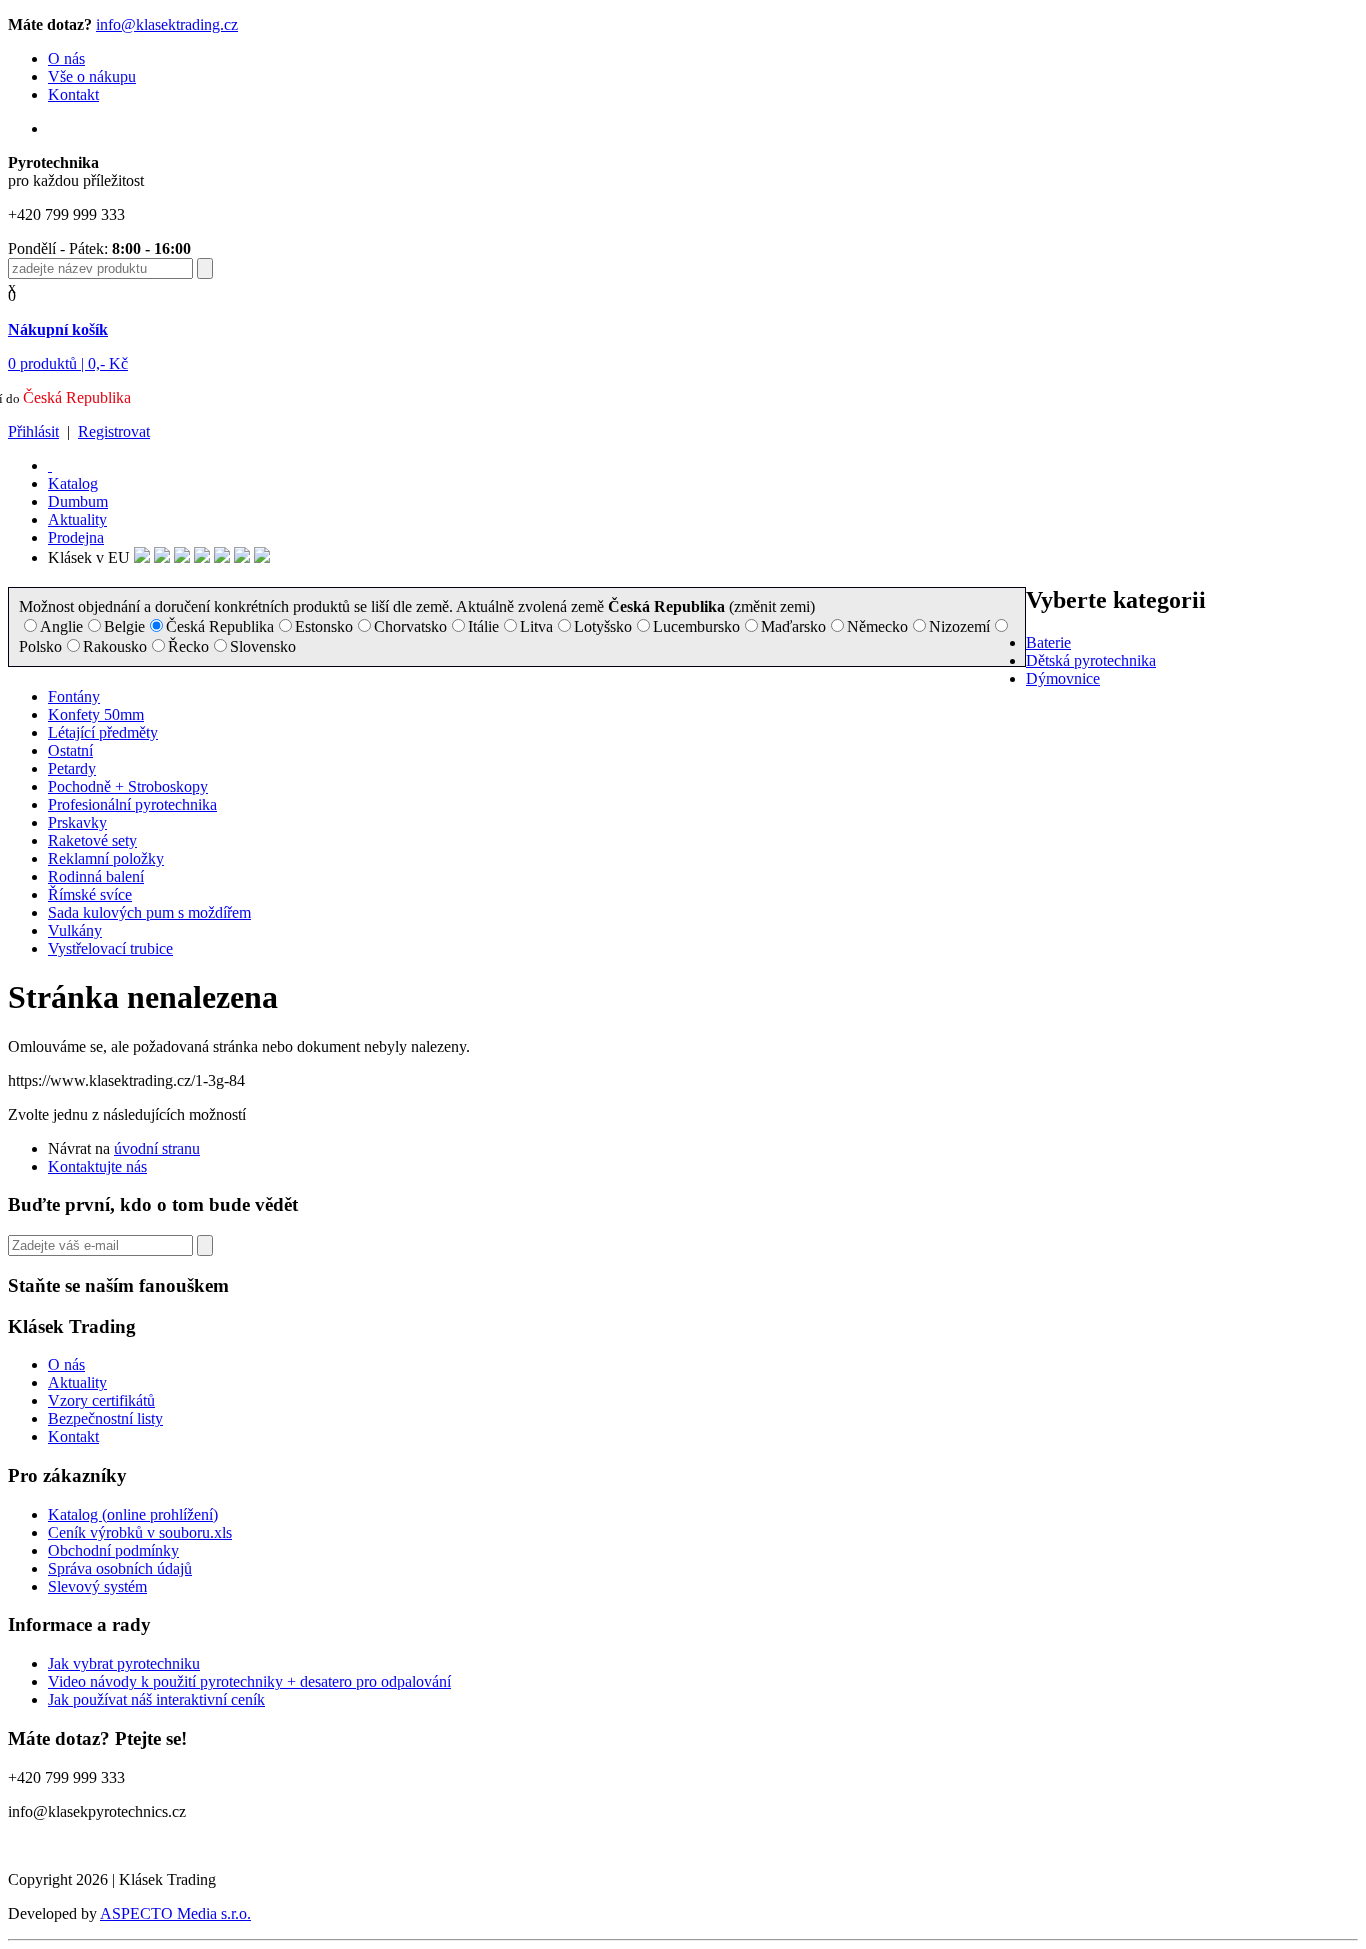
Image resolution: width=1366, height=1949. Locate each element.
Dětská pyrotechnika (1091, 660)
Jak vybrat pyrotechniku (124, 1663)
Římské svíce (90, 894)
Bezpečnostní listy (105, 1418)
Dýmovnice (1063, 678)
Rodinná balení (96, 876)
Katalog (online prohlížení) (133, 1514)
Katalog (73, 483)
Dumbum (78, 501)
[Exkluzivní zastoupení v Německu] (162, 557)
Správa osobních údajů (120, 1568)
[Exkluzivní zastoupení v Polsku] (202, 557)
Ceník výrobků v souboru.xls (140, 1532)
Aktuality (77, 519)
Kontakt (73, 94)
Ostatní (70, 750)
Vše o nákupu (92, 76)
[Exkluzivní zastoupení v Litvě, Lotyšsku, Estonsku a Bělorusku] (222, 557)
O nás (66, 58)
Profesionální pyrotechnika (132, 804)
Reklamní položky (106, 858)
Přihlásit (33, 431)
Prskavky (77, 822)
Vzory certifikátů (101, 1400)
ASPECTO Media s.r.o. (175, 1913)
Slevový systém (97, 1586)
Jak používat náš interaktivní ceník (156, 1699)
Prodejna (76, 537)
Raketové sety (92, 840)
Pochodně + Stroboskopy (128, 786)
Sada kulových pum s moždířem (149, 912)
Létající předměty (103, 732)
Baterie (1048, 642)
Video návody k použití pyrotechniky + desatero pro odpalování (249, 1681)
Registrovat (114, 431)
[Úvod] (50, 465)
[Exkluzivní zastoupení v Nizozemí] (182, 557)
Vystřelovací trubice (110, 948)
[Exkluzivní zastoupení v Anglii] (142, 557)
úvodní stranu (157, 1148)
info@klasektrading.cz (167, 24)
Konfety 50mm (96, 714)
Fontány (74, 696)
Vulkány (75, 930)
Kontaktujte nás (97, 1166)
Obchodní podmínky (113, 1550)
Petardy (72, 768)
